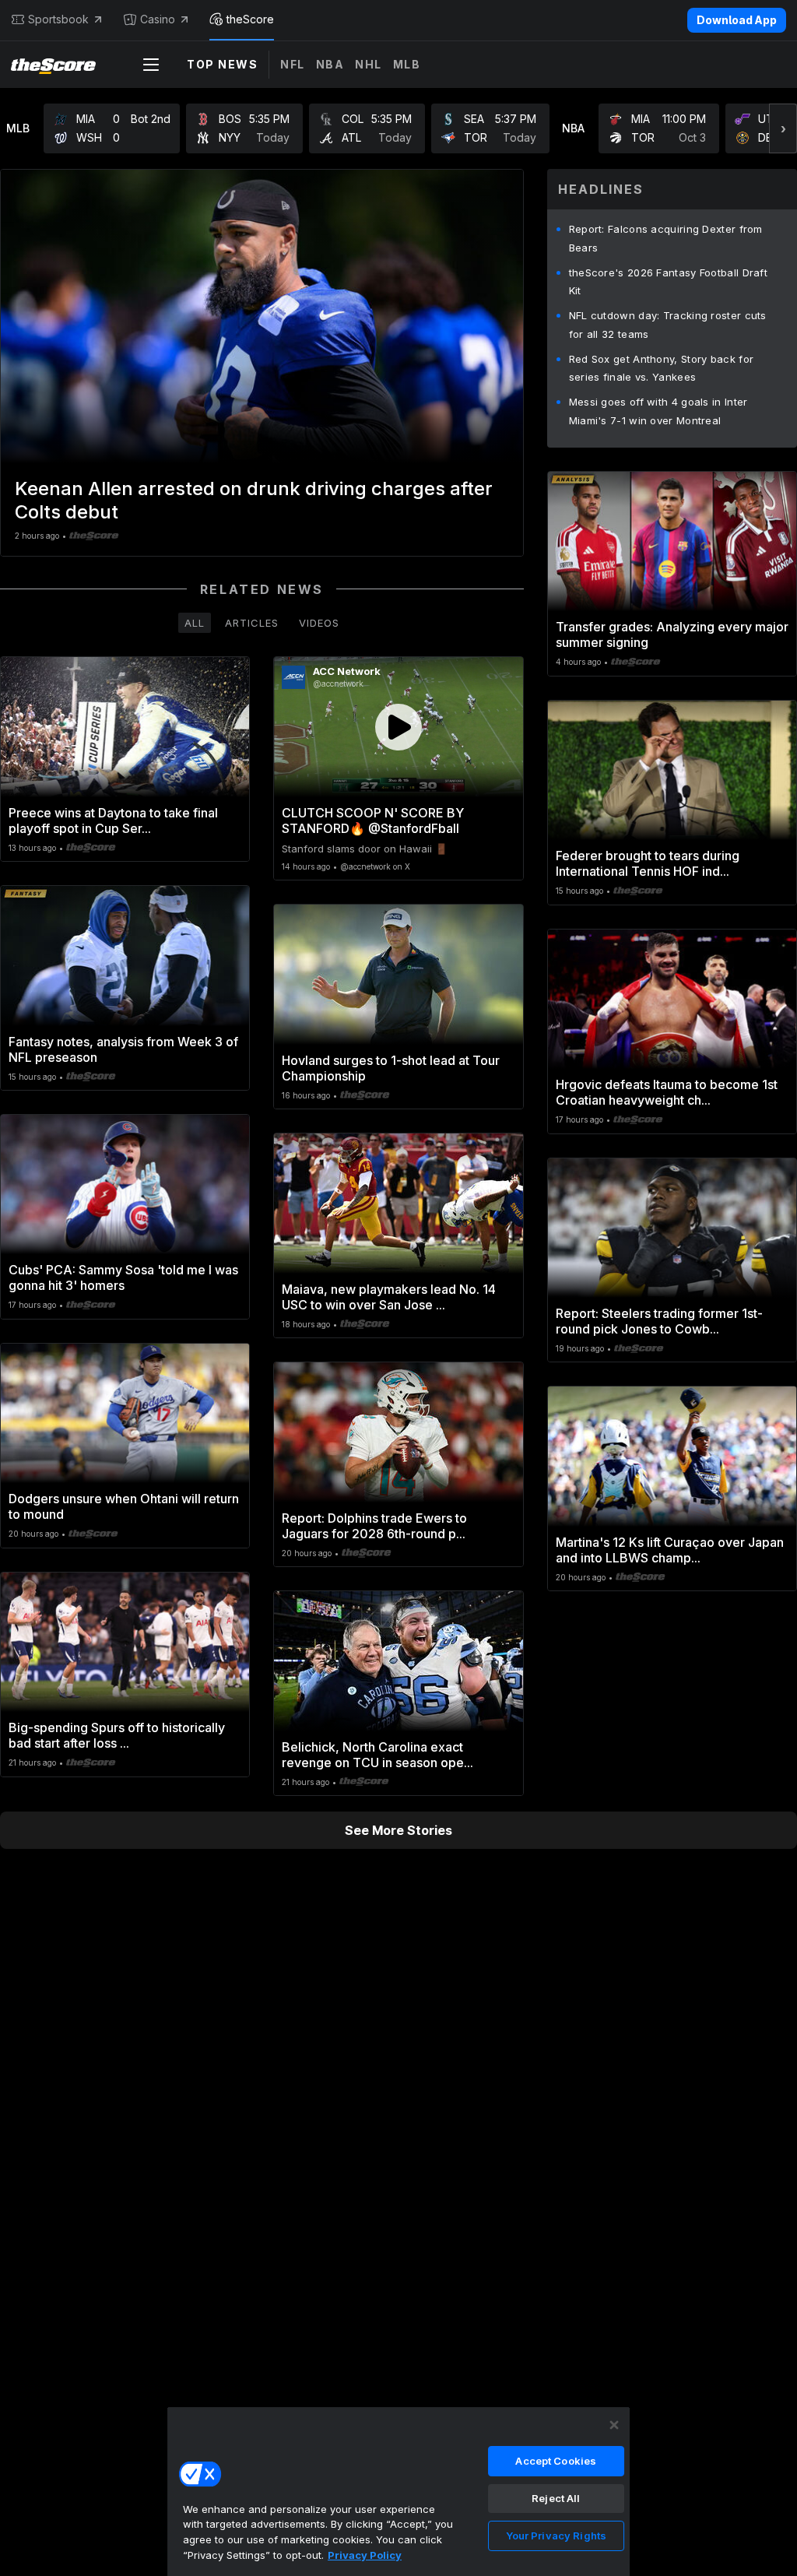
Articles (252, 623)
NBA (330, 64)
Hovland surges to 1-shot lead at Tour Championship (391, 1068)
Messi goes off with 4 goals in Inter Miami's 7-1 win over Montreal (658, 411)
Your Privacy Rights (556, 2536)
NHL (369, 64)
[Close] (614, 2425)
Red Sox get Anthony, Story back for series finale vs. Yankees (662, 368)
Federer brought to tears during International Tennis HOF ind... (648, 863)
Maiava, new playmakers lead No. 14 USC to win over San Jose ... (389, 1297)
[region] (398, 2491)
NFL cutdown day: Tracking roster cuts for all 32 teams (668, 325)
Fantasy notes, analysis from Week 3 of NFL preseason (123, 1049)
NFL (293, 64)
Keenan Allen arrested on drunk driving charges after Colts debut (254, 500)
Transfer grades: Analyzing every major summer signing (672, 634)
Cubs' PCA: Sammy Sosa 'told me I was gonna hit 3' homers (123, 1277)
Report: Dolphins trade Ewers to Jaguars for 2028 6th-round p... (374, 1526)
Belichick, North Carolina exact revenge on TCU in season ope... (377, 1755)
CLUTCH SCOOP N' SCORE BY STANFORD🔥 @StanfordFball (373, 821)
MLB (407, 64)
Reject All (556, 2498)
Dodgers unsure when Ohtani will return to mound (124, 1506)
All (195, 623)
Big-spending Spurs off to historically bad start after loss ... (117, 1735)
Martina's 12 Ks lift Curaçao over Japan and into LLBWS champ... (670, 1550)
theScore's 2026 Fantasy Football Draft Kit (668, 282)
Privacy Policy (365, 2555)
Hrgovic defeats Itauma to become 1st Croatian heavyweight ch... (667, 1092)
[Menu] (151, 65)
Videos (319, 623)
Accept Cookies (556, 2461)
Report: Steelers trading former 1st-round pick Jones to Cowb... (659, 1321)
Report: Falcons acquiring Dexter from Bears (666, 238)
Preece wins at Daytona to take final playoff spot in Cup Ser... (113, 821)
